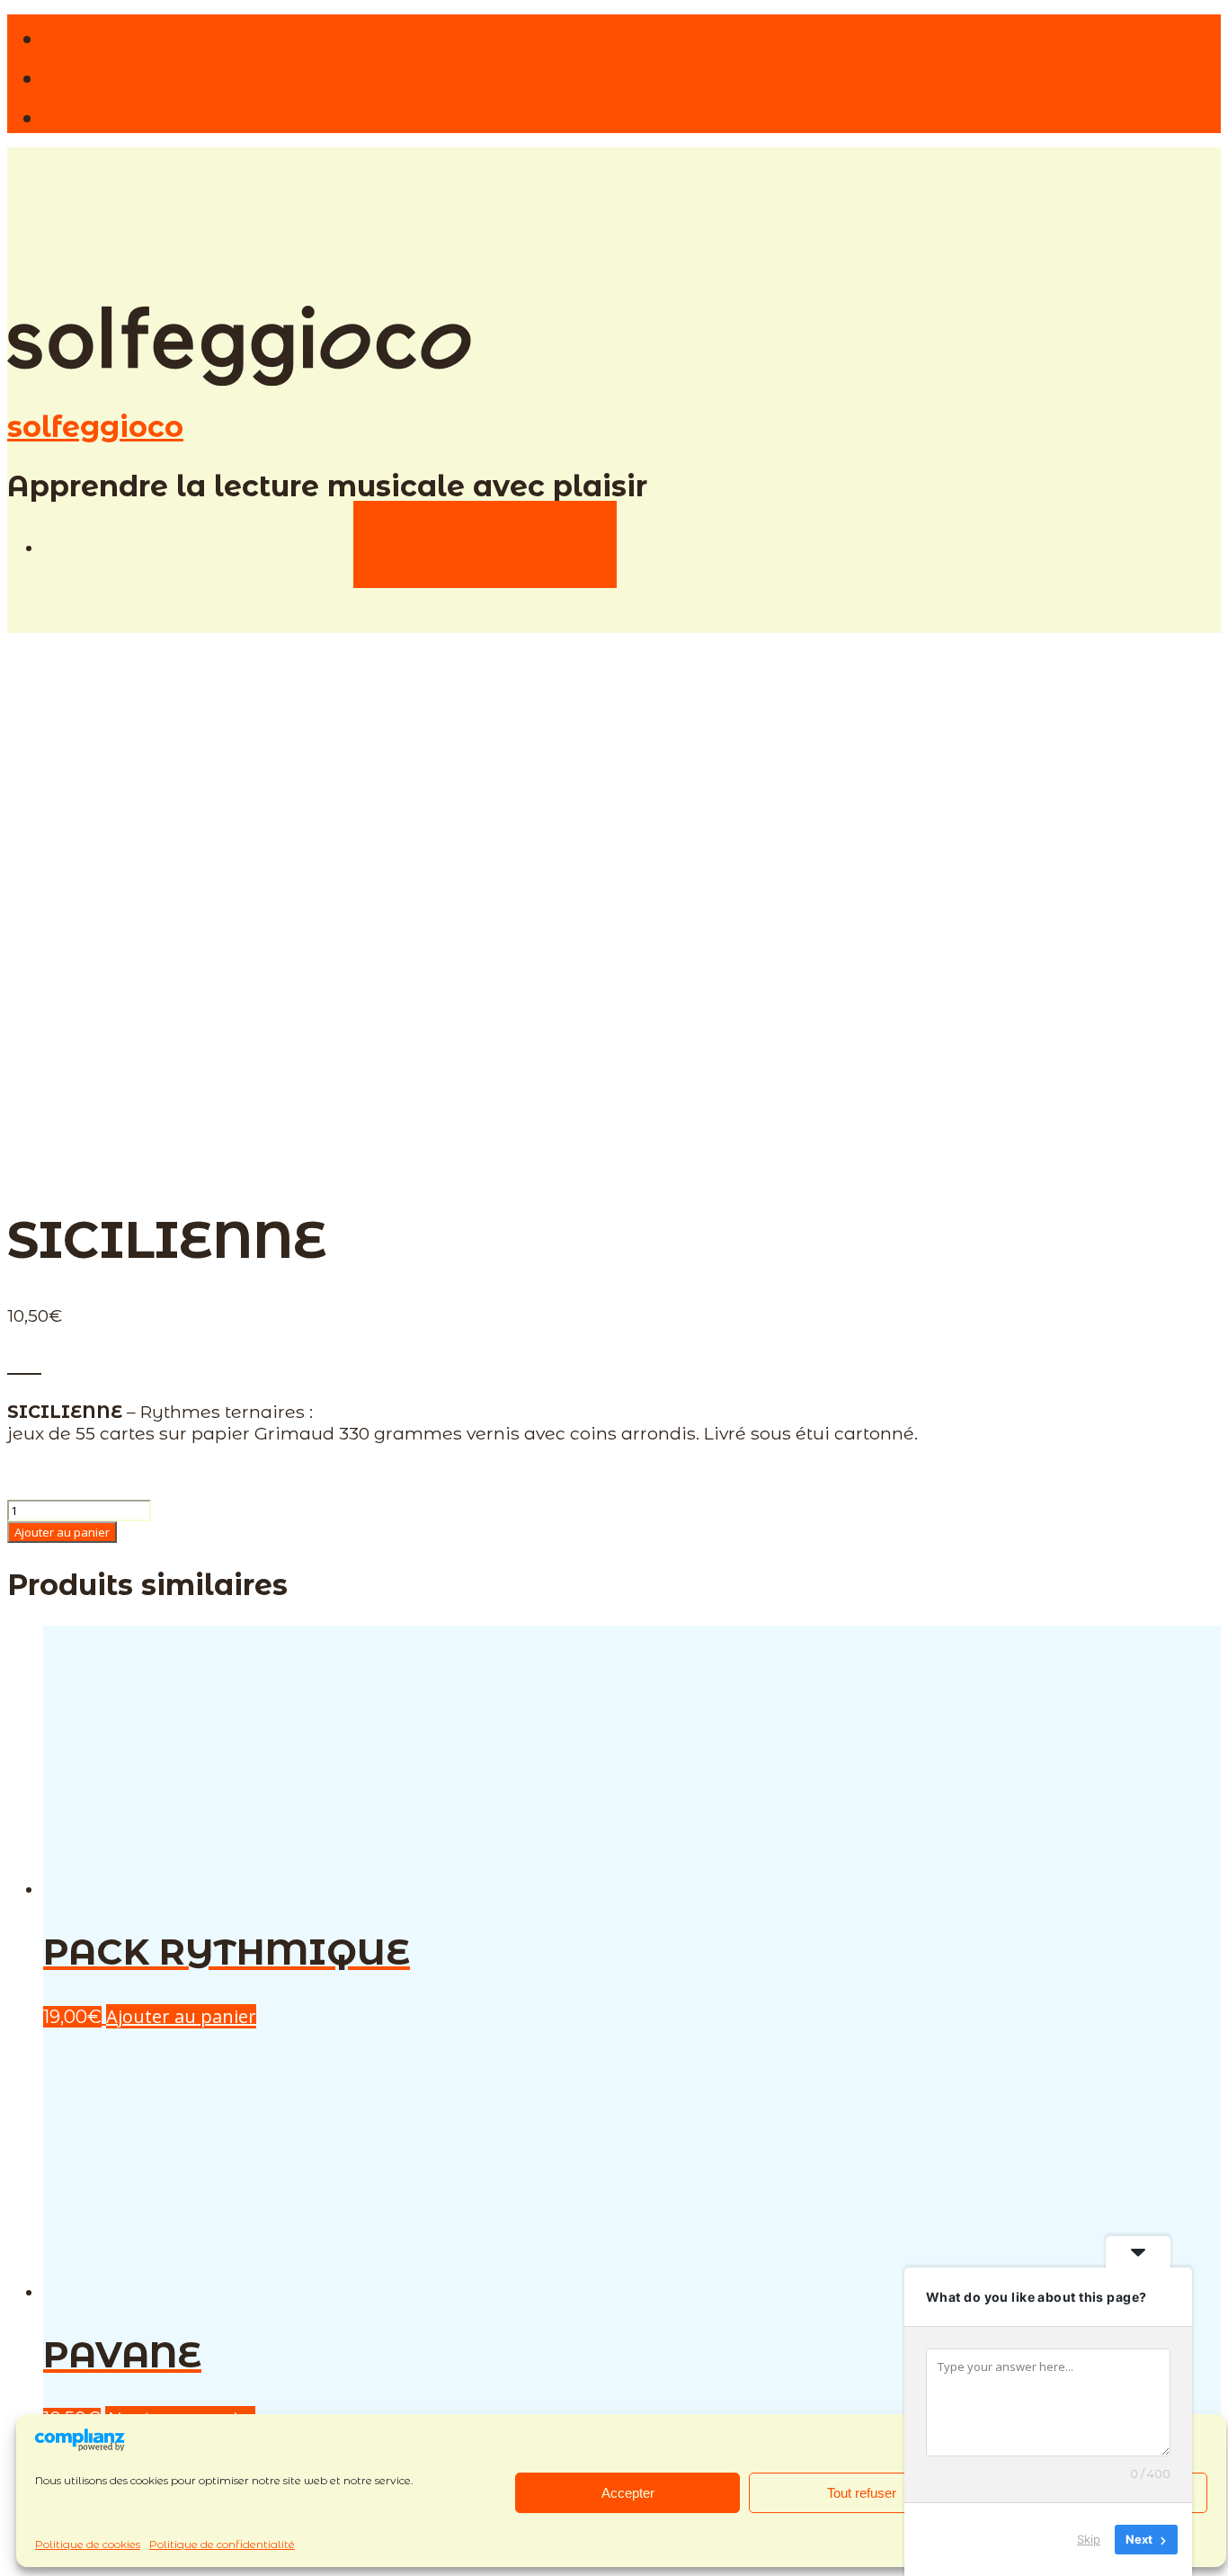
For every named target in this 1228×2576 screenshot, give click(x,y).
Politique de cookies (88, 2544)
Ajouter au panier (62, 1532)
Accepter (628, 2493)
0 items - (485, 544)
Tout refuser (862, 2493)
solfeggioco (95, 427)
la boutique (171, 113)
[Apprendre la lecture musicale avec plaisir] (239, 382)
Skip (1089, 2539)
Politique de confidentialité (222, 2544)
